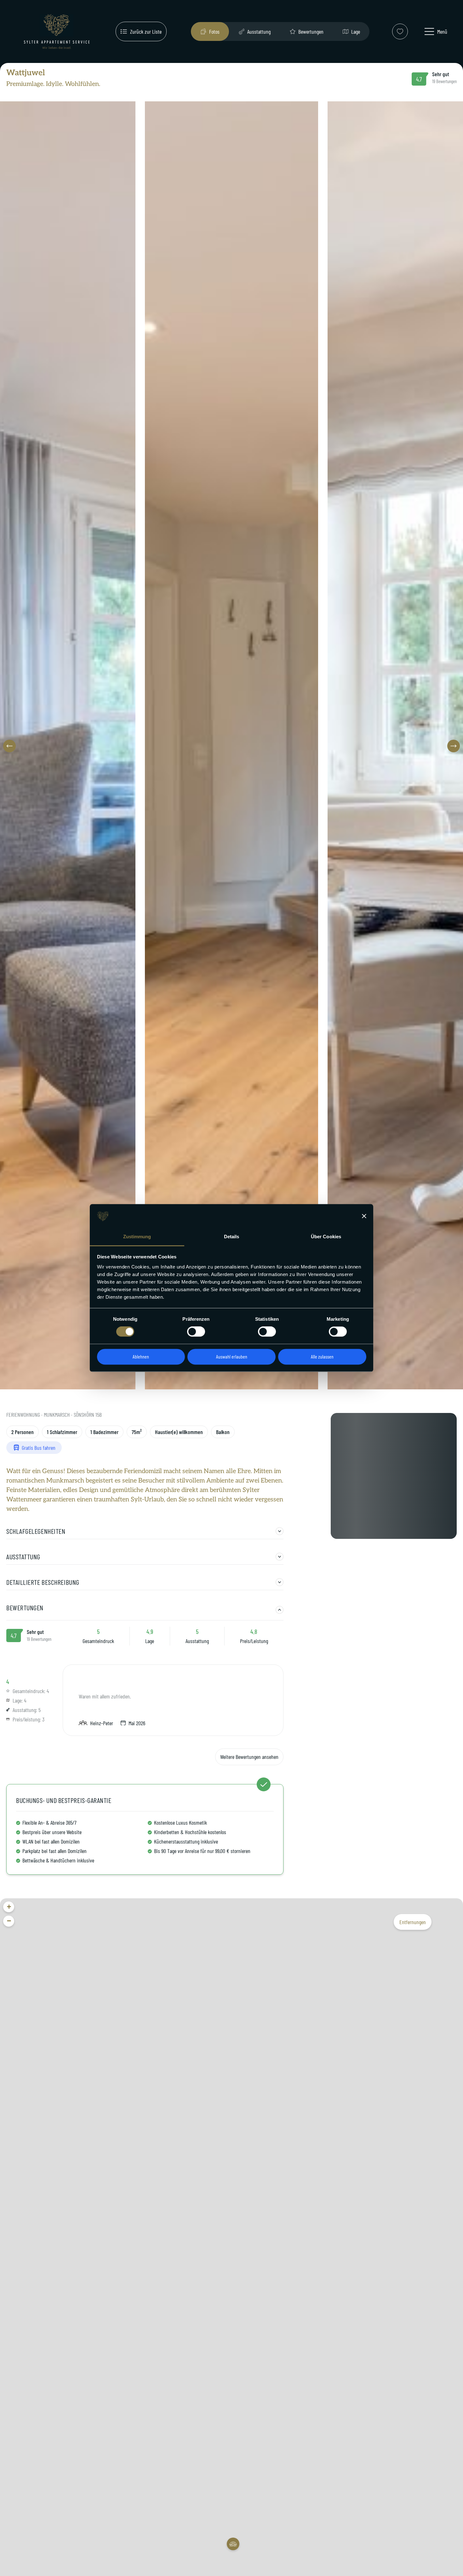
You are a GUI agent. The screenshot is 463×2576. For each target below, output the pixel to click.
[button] (9, 746)
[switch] (196, 1332)
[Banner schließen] (364, 1216)
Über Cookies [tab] (326, 1237)
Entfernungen (413, 1922)
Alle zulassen (322, 1356)
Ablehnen (141, 1356)
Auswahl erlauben (232, 1356)
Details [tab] (232, 1237)
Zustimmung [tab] (137, 1237)
